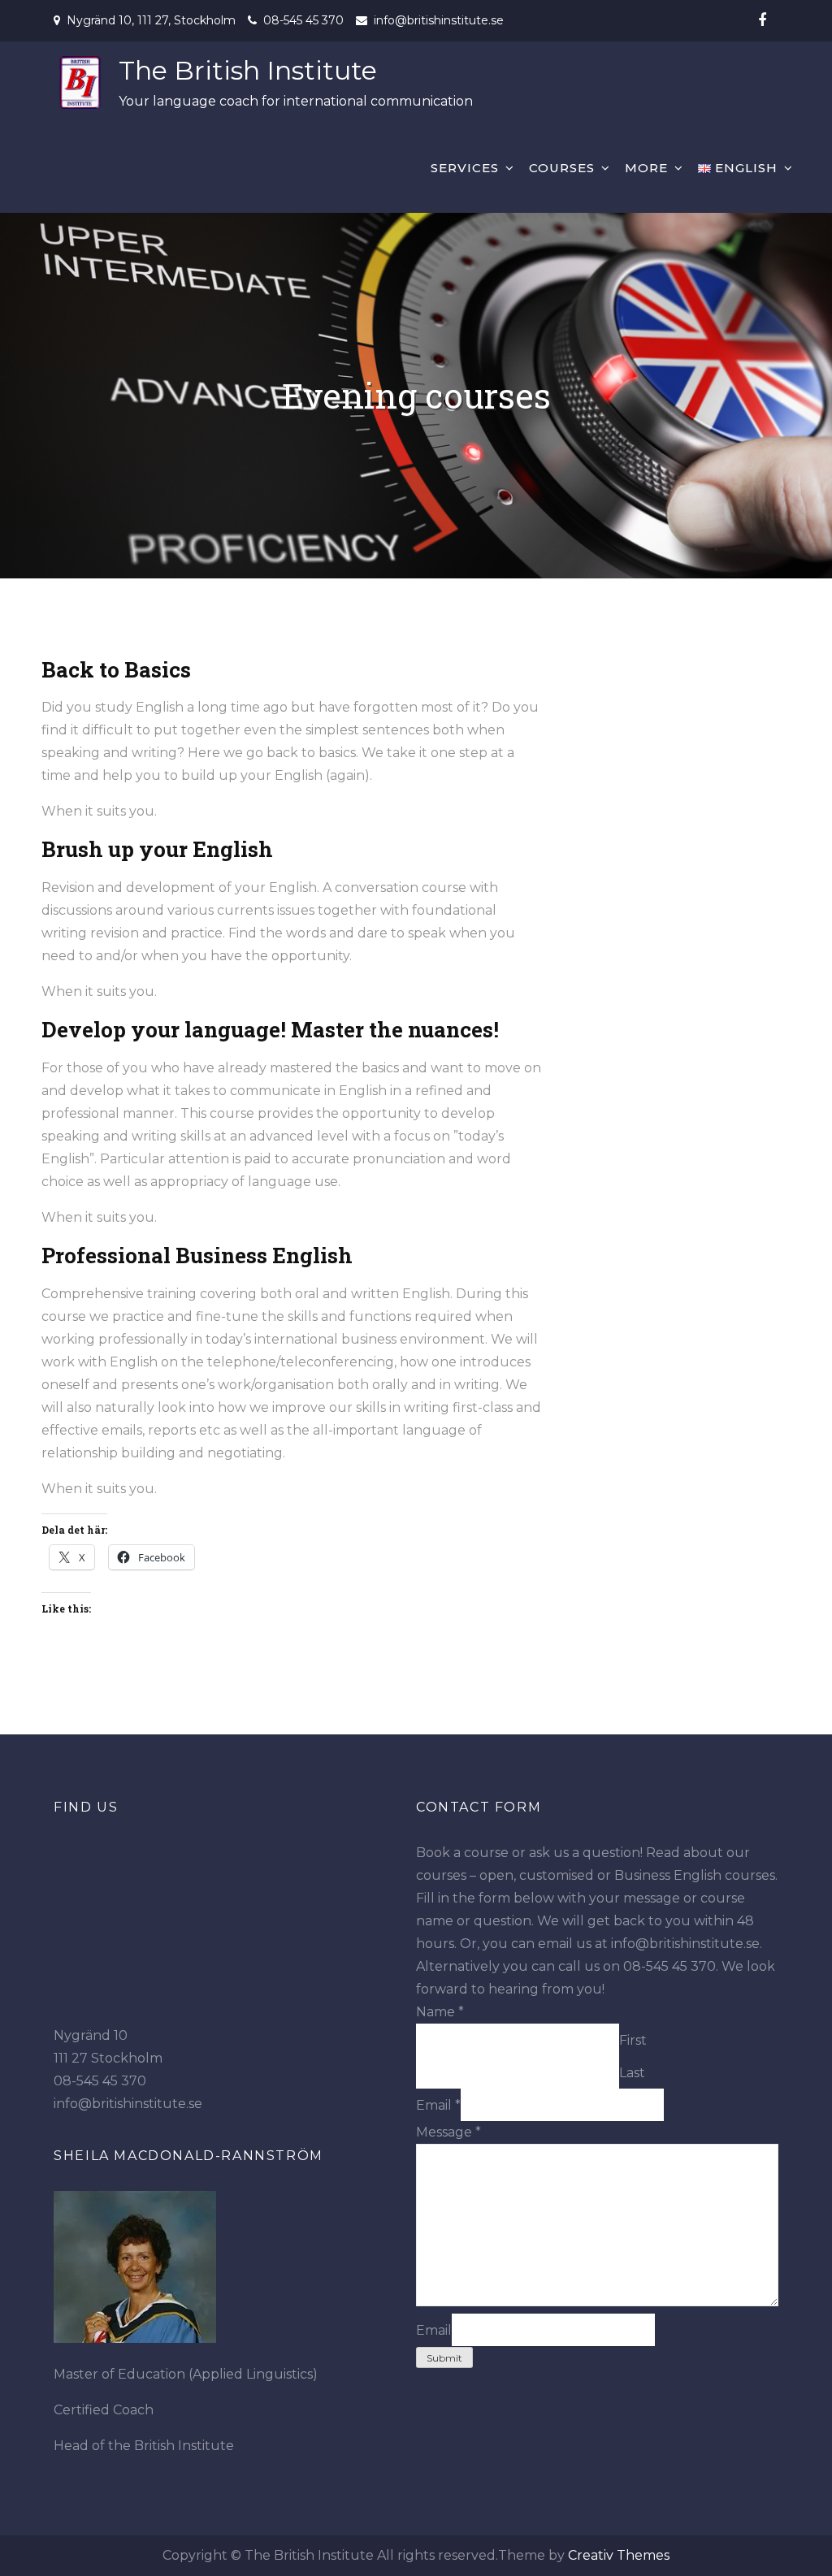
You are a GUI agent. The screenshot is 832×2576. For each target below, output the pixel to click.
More (646, 168)
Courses (562, 168)
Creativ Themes (619, 2555)
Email (438, 2105)
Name (440, 2012)
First (633, 2040)
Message (448, 2132)
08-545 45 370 (303, 20)
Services (465, 168)
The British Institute (248, 70)
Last (632, 2073)
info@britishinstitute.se (439, 20)
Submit (444, 2358)
